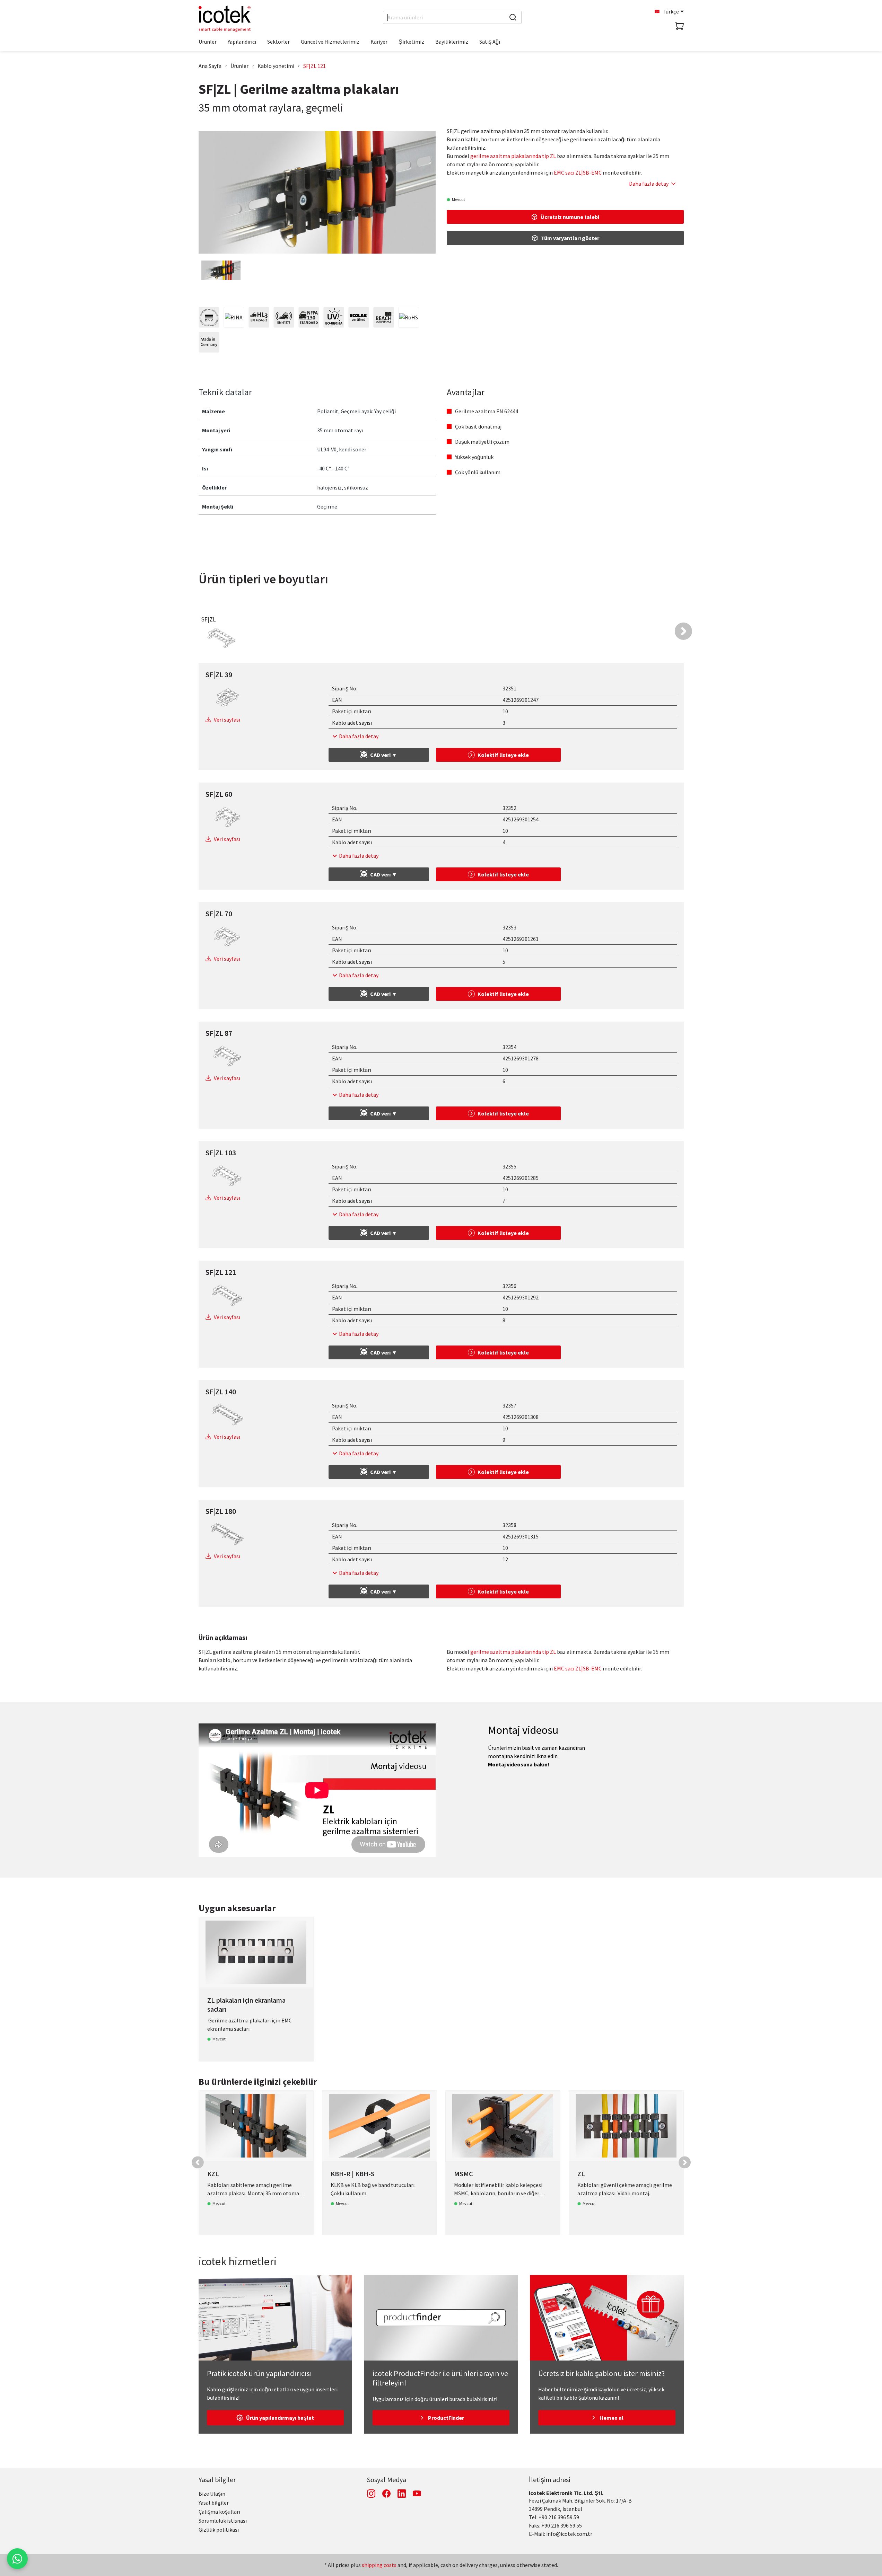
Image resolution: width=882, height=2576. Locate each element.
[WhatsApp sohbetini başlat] (17, 2559)
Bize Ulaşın (212, 2494)
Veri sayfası (227, 720)
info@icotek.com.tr (569, 2534)
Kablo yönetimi (276, 66)
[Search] (513, 17)
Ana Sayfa (210, 66)
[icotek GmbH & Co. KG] (225, 19)
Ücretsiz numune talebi (570, 217)
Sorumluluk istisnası (223, 2521)
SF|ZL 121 (315, 66)
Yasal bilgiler (217, 2480)
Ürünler (239, 66)
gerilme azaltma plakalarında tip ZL (513, 156)
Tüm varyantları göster (570, 238)
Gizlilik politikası (219, 2530)
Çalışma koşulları (219, 2512)
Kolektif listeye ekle (503, 755)
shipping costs (379, 2565)
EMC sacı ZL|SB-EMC (578, 173)
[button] (683, 631)
